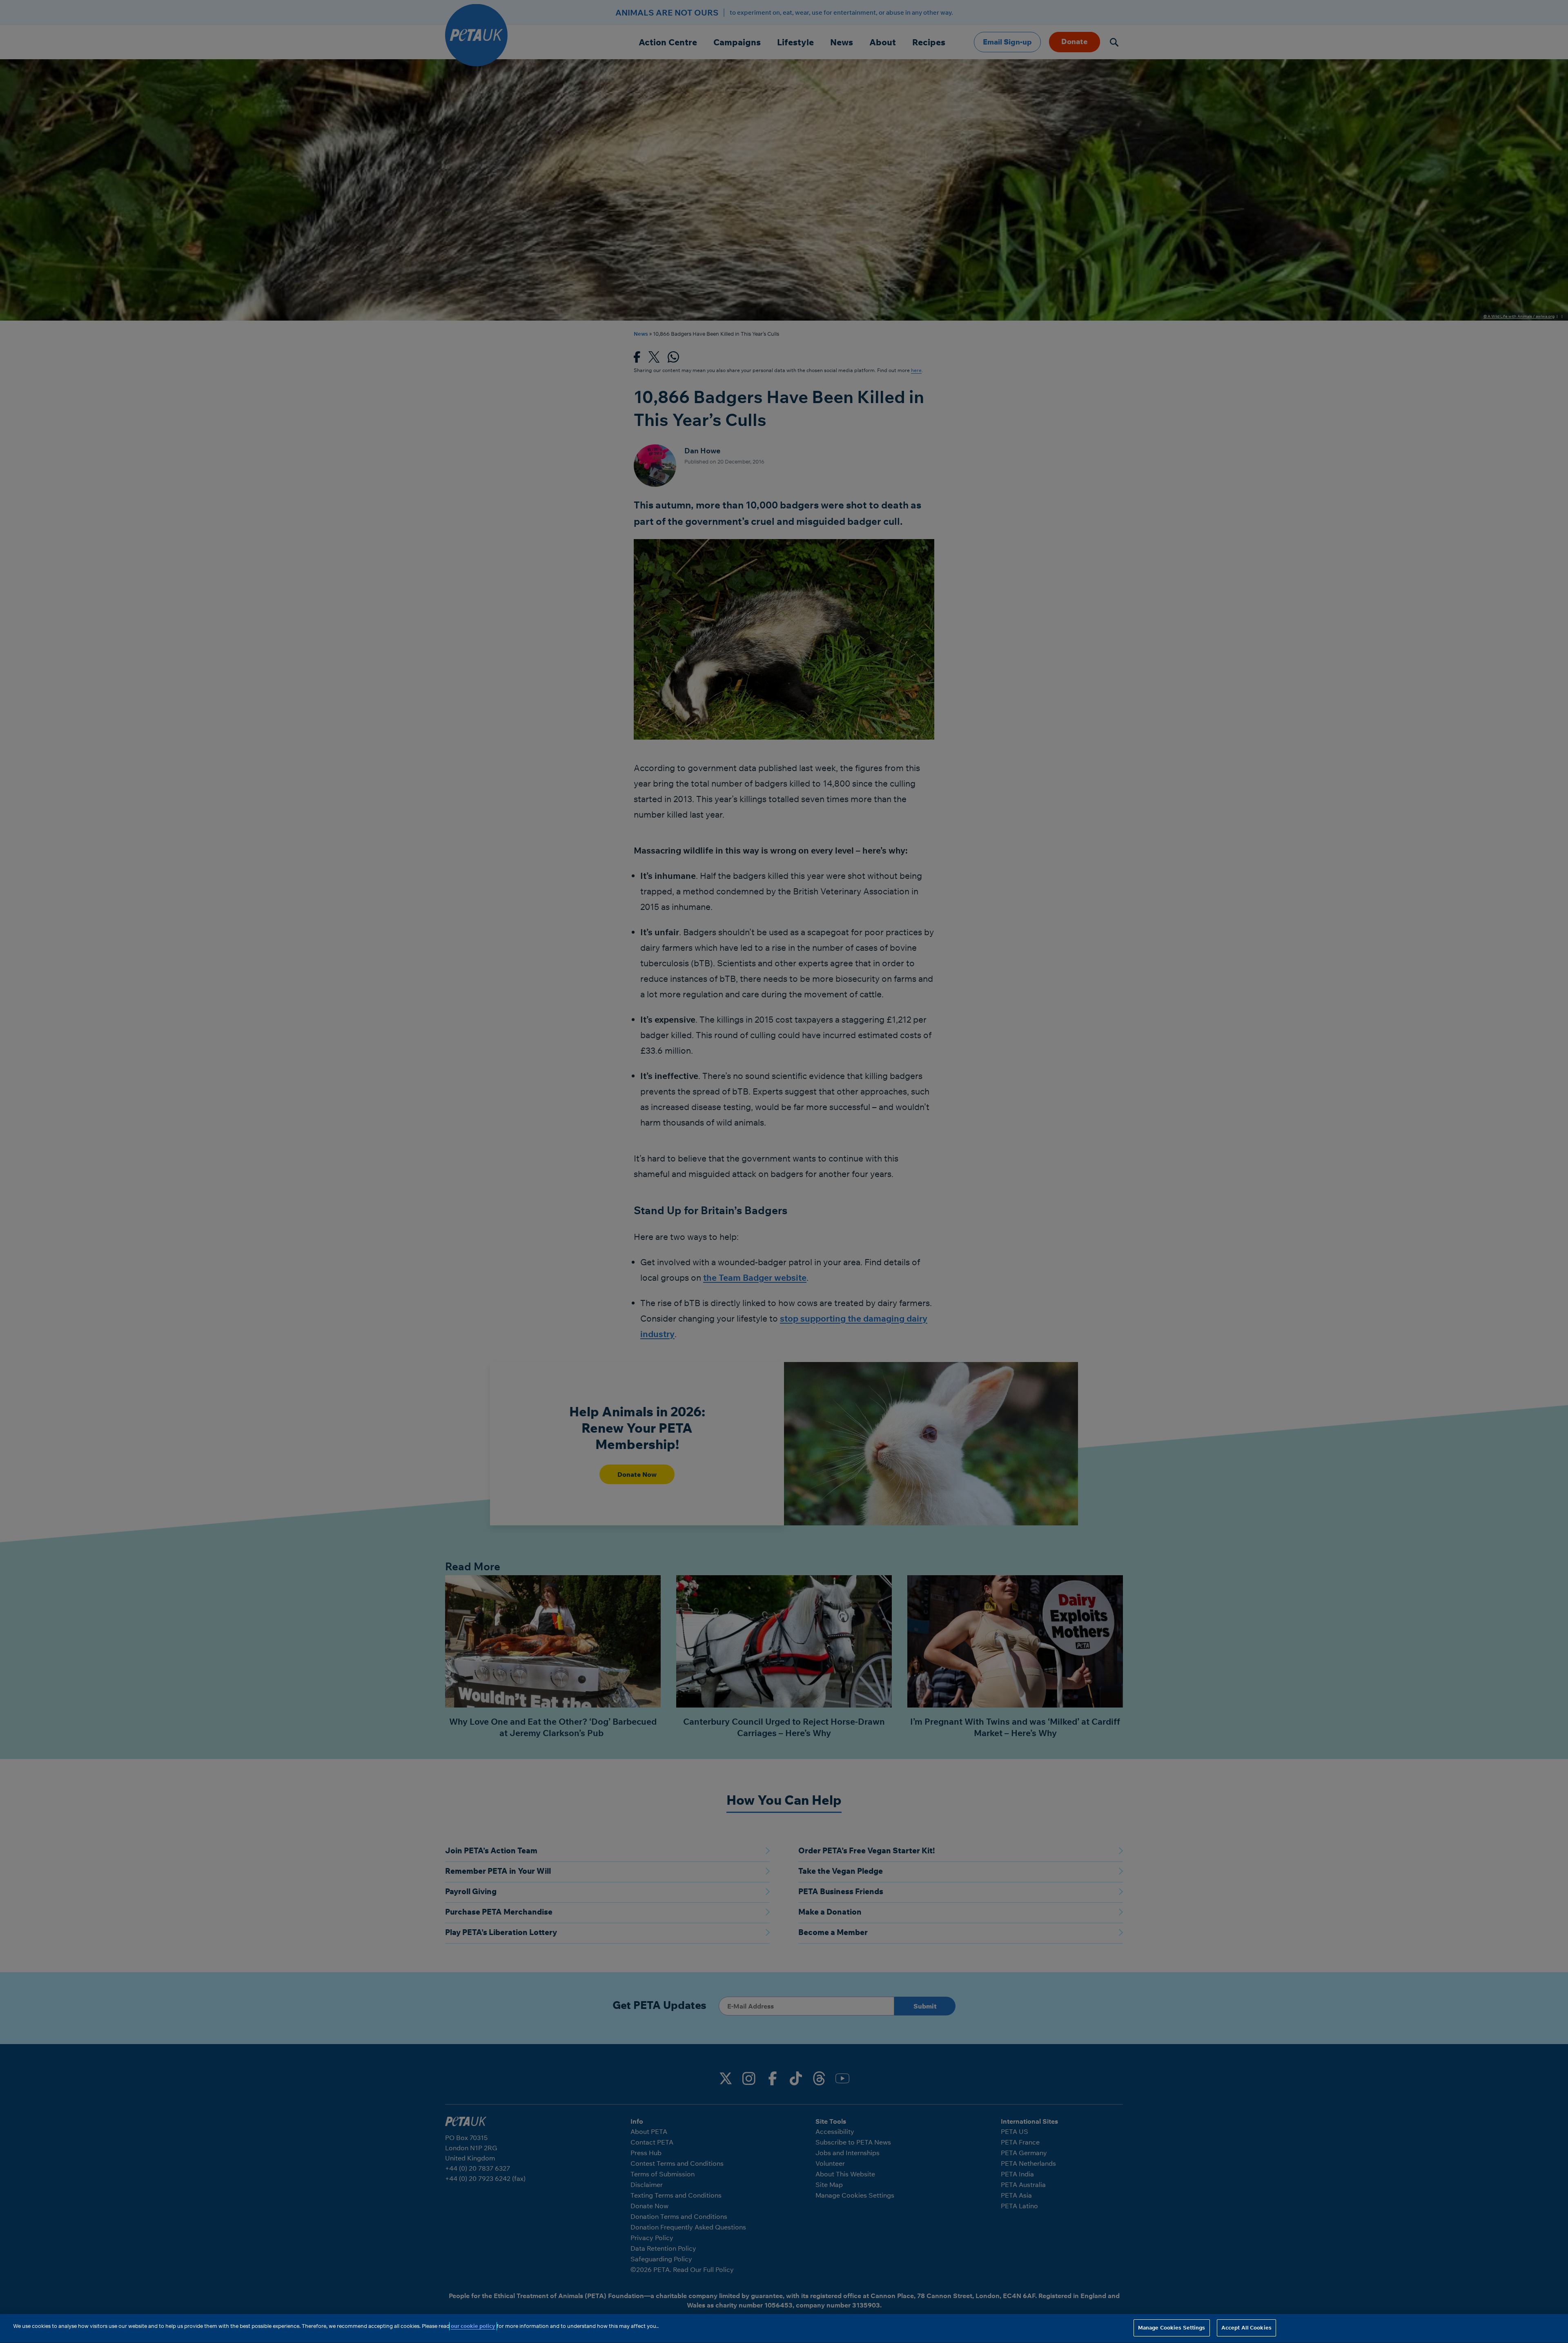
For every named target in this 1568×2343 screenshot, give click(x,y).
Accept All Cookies (1246, 2327)
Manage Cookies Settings (1172, 2327)
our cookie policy (473, 2326)
